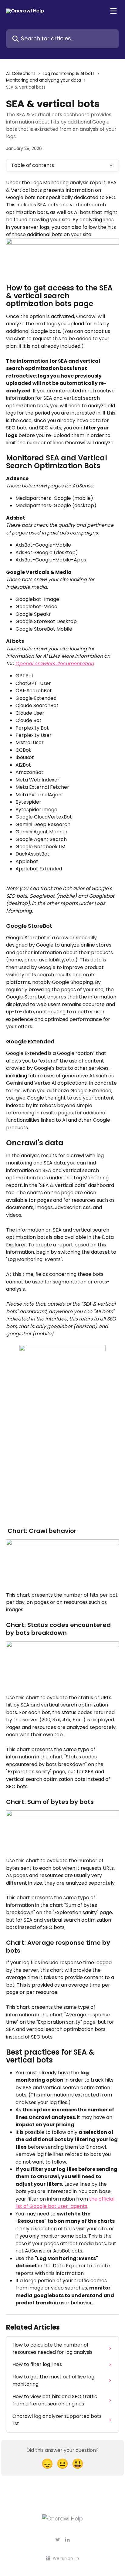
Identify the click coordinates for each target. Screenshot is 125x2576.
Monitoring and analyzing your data (44, 80)
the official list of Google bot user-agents (66, 2203)
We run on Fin (66, 2558)
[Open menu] (113, 11)
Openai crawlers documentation (54, 664)
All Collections (21, 73)
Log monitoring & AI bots (69, 73)
